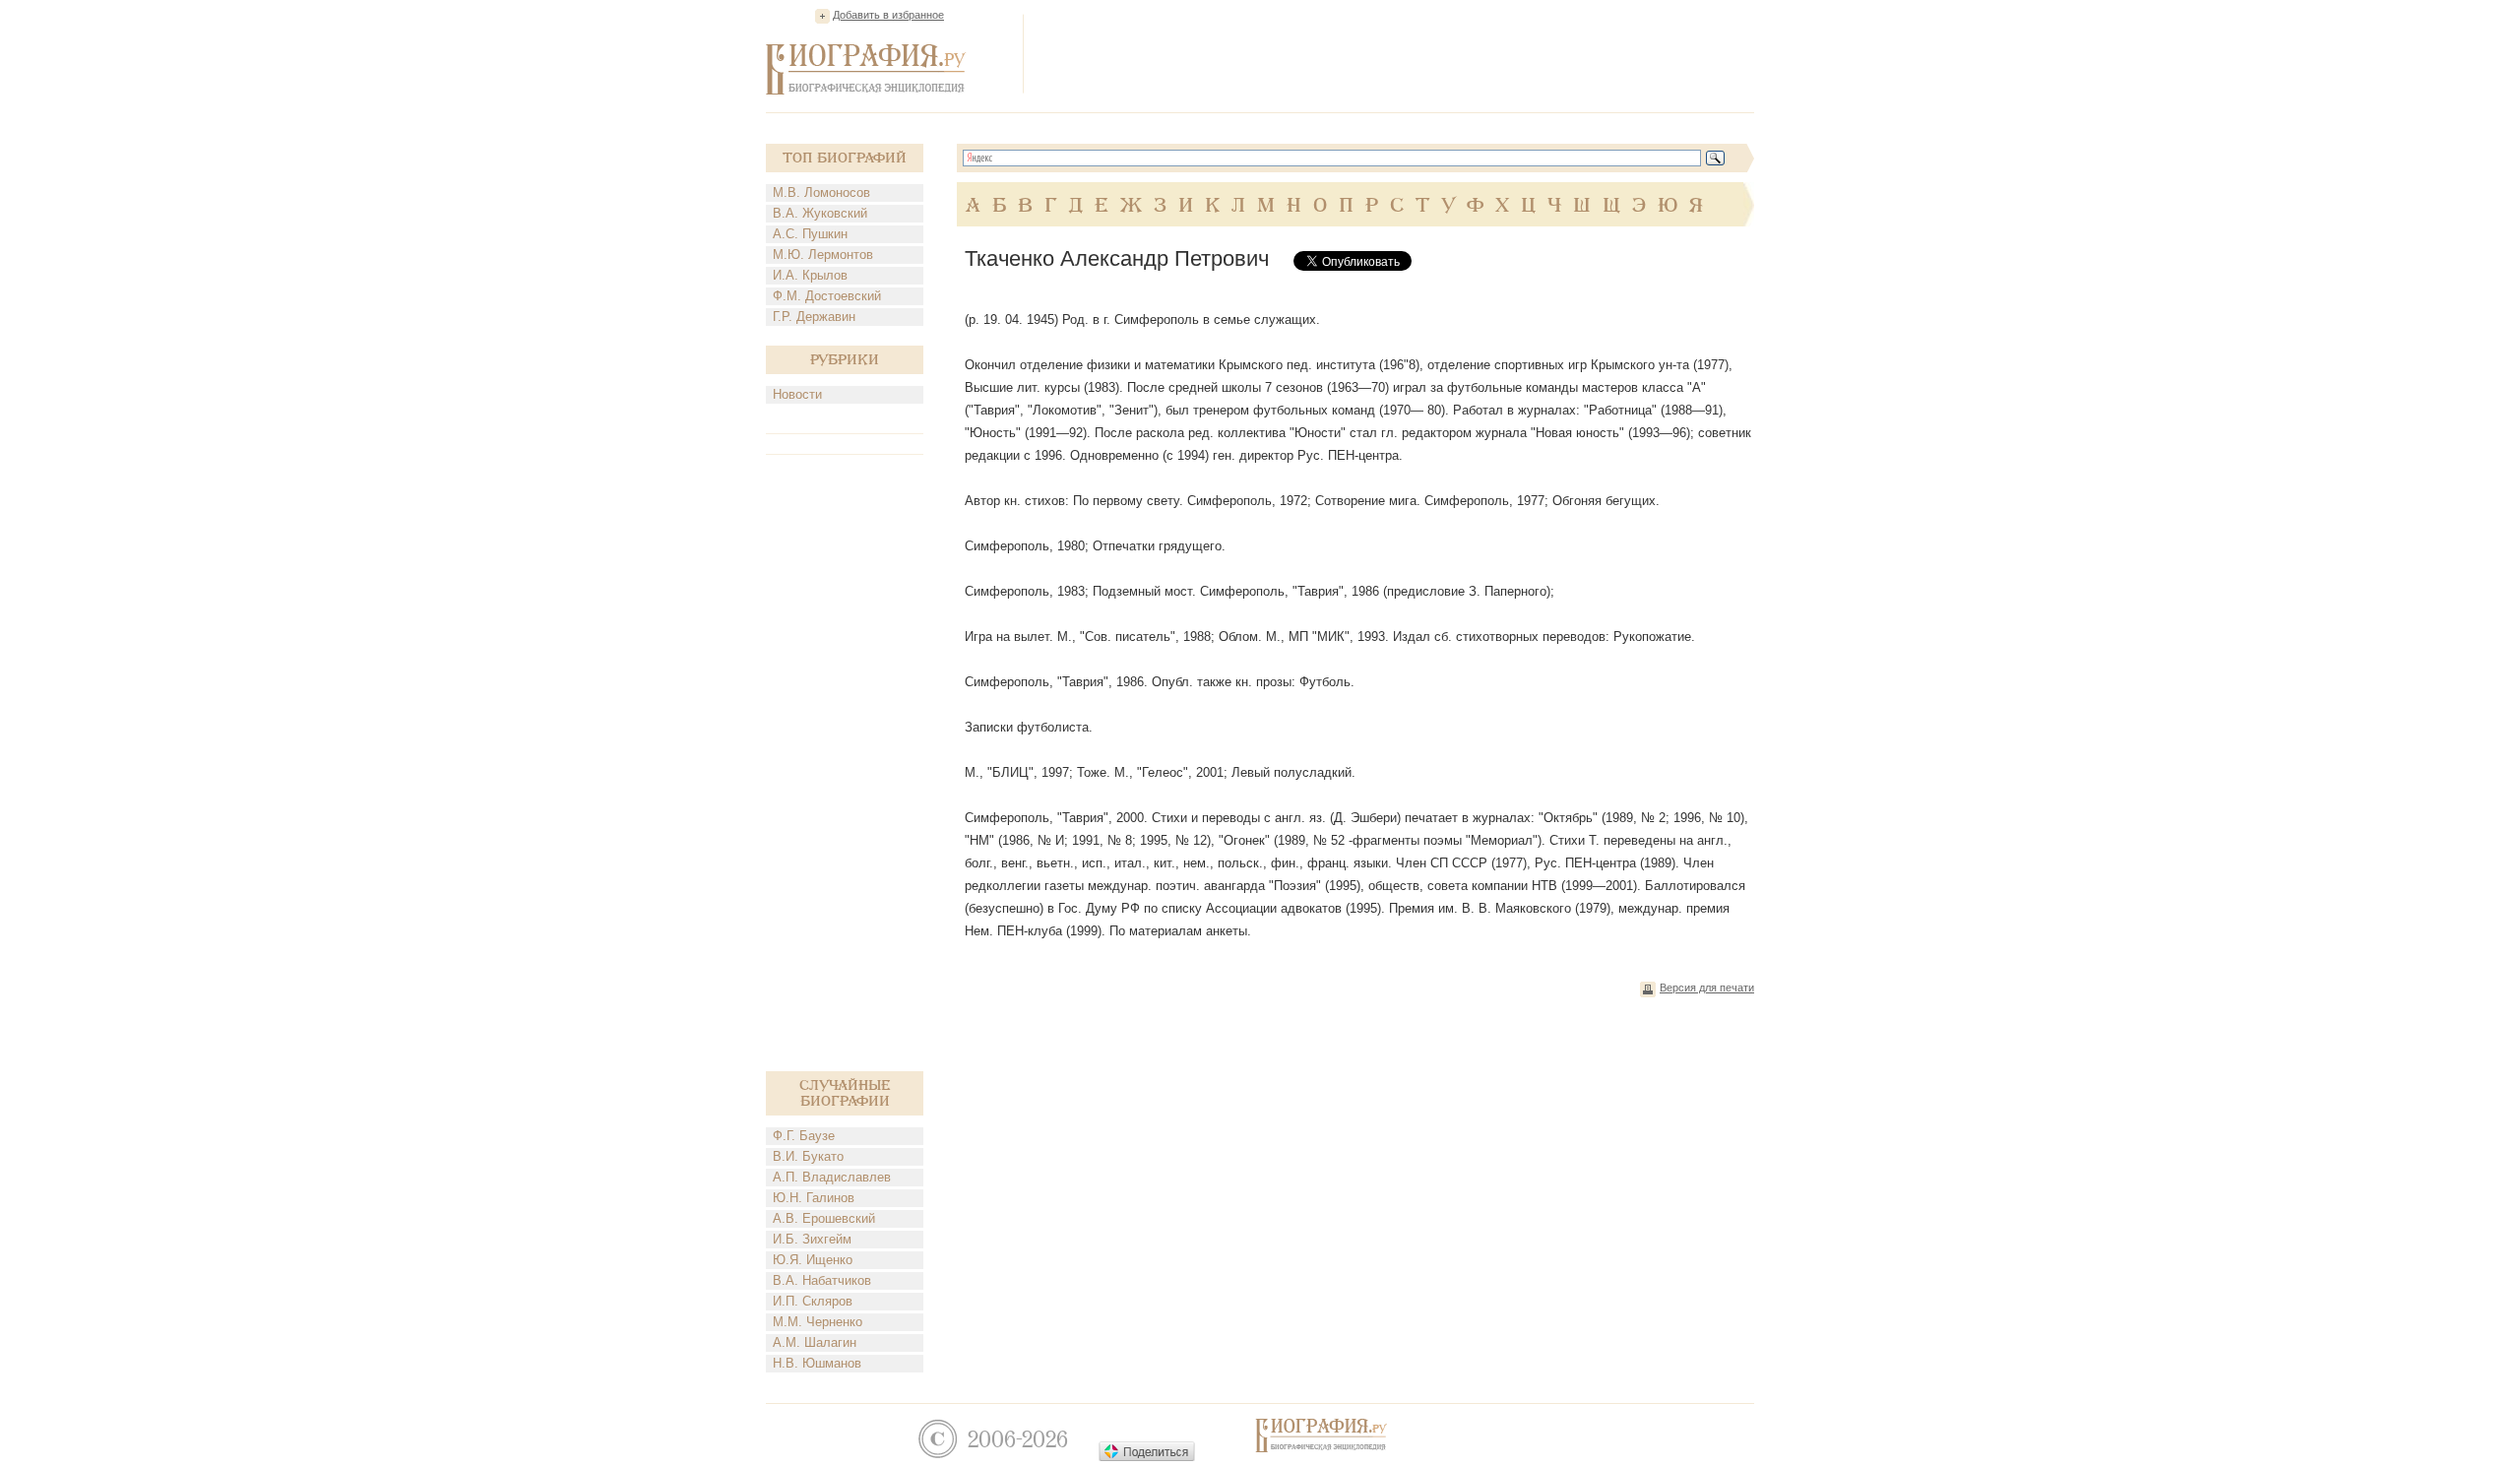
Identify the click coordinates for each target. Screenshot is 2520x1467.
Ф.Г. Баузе (804, 1136)
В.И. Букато (808, 1156)
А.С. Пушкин (810, 234)
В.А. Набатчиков (822, 1280)
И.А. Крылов (810, 275)
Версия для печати (1707, 988)
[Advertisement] (1396, 53)
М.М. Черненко (818, 1322)
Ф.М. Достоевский (827, 296)
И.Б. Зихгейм (812, 1239)
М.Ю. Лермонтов (823, 255)
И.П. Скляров (813, 1301)
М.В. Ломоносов (821, 192)
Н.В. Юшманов (817, 1363)
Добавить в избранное (888, 15)
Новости (797, 394)
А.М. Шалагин (815, 1342)
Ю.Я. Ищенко (813, 1260)
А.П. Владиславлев (832, 1177)
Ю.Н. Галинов (814, 1198)
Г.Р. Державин (814, 317)
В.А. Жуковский (820, 213)
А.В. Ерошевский (824, 1218)
